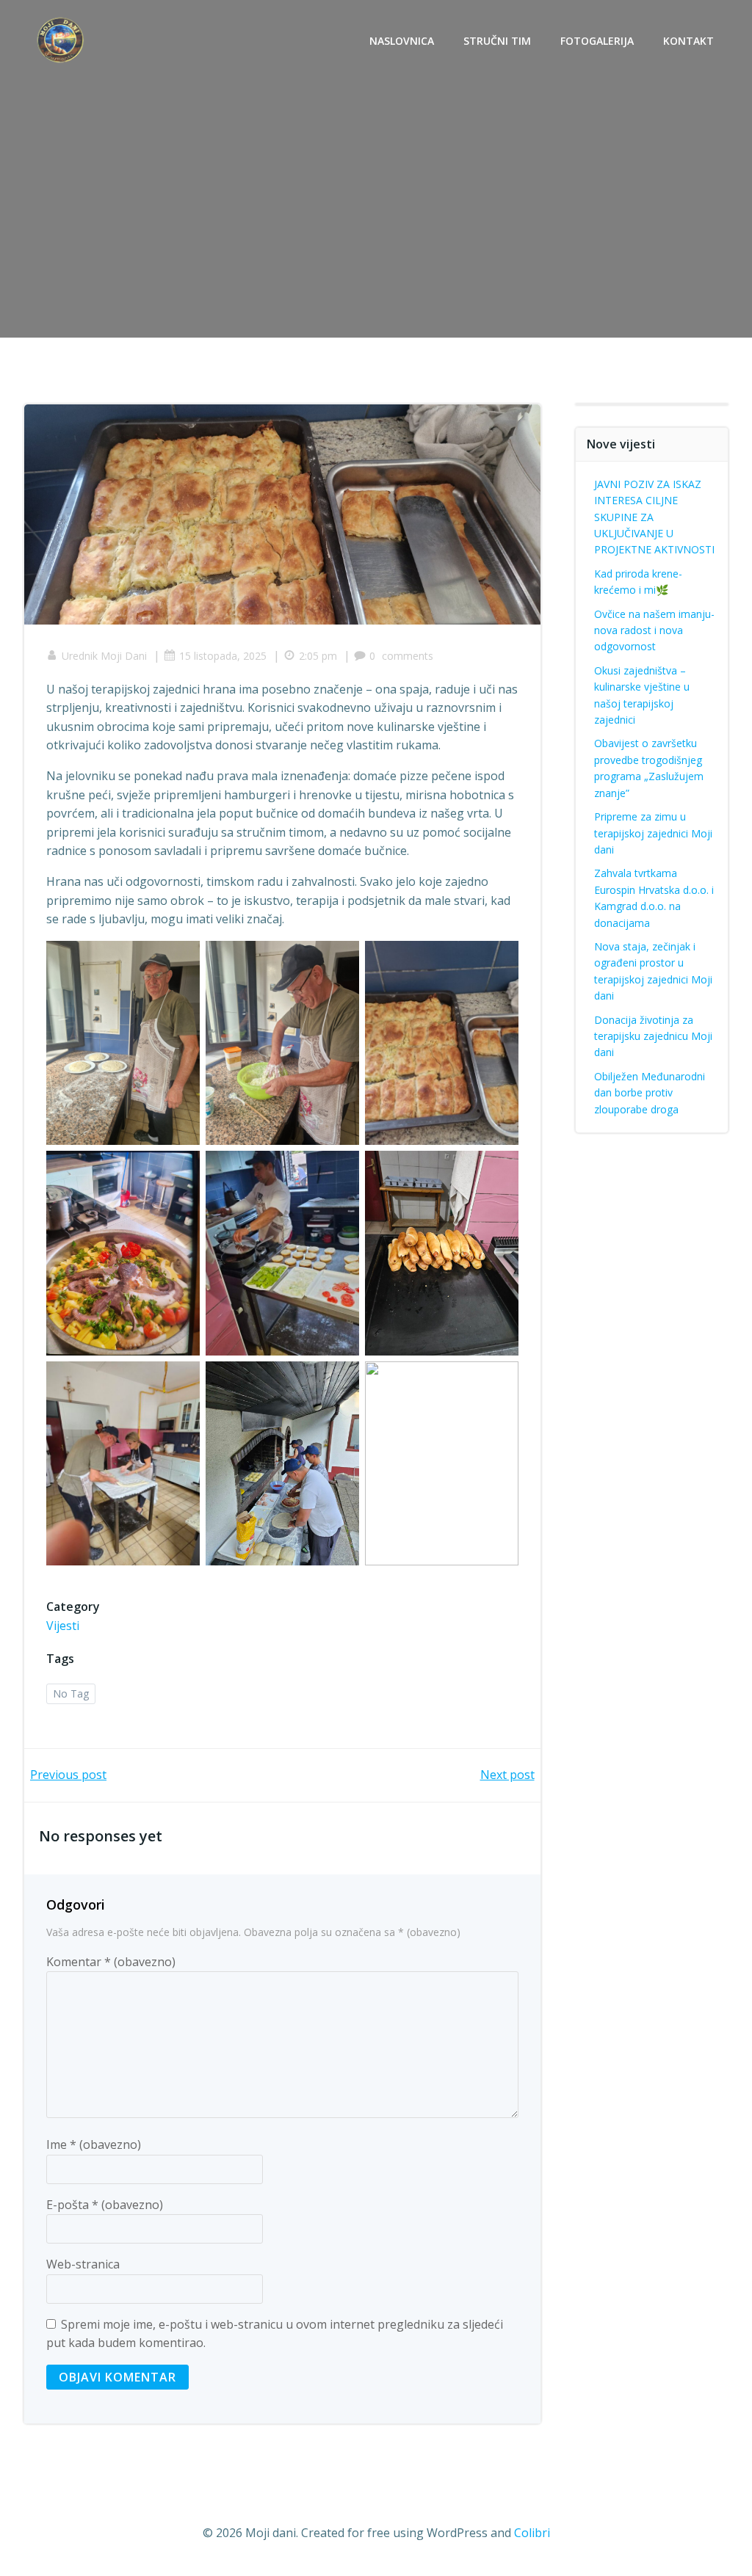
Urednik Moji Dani (104, 656)
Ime (94, 2144)
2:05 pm (318, 656)
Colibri (532, 2533)
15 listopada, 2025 (223, 656)
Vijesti (63, 1626)
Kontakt (688, 41)
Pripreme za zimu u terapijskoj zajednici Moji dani (653, 833)
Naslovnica (402, 41)
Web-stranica (83, 2264)
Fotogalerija (597, 41)
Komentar (111, 1962)
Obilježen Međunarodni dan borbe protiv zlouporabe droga (650, 1093)
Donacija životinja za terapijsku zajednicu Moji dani (653, 1036)
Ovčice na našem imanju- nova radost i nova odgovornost (654, 630)
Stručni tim (497, 41)
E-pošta (105, 2205)
